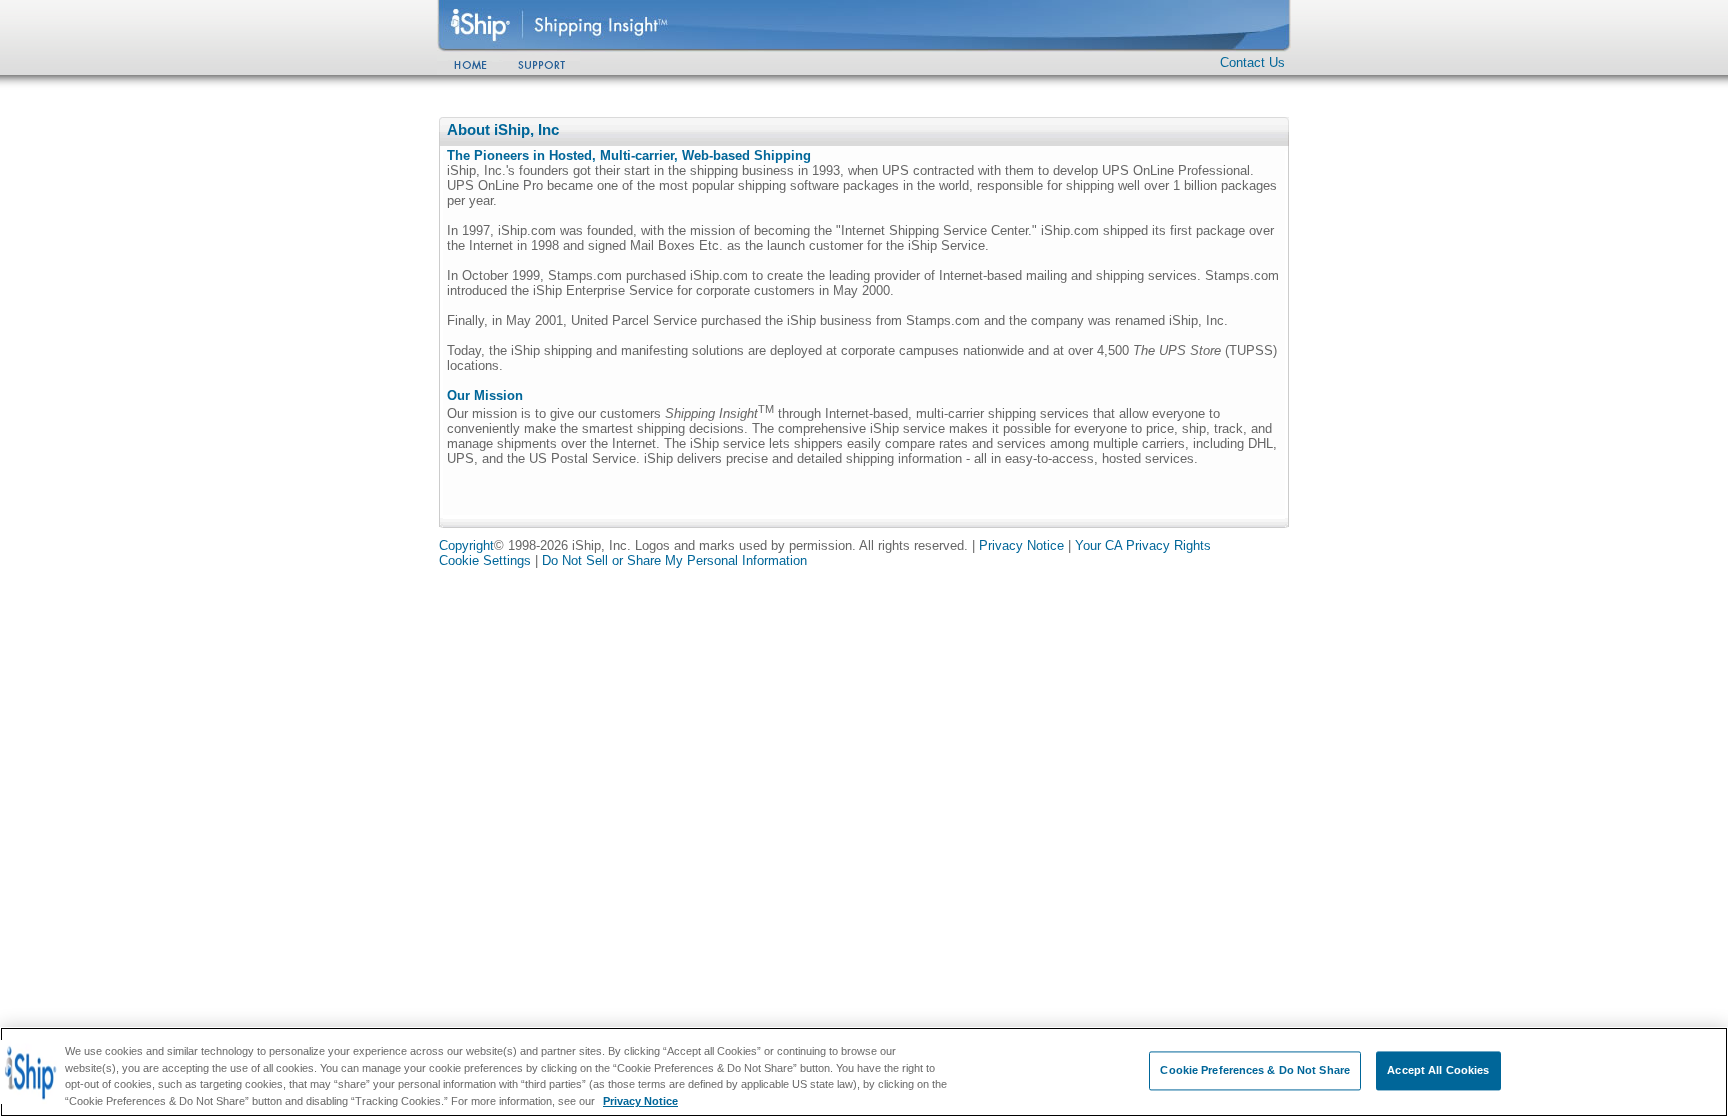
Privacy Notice (1021, 545)
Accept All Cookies (1438, 1070)
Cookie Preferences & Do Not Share (1255, 1070)
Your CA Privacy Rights (1143, 545)
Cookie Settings (485, 560)
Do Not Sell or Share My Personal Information (674, 560)
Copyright (466, 545)
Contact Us (1252, 62)
